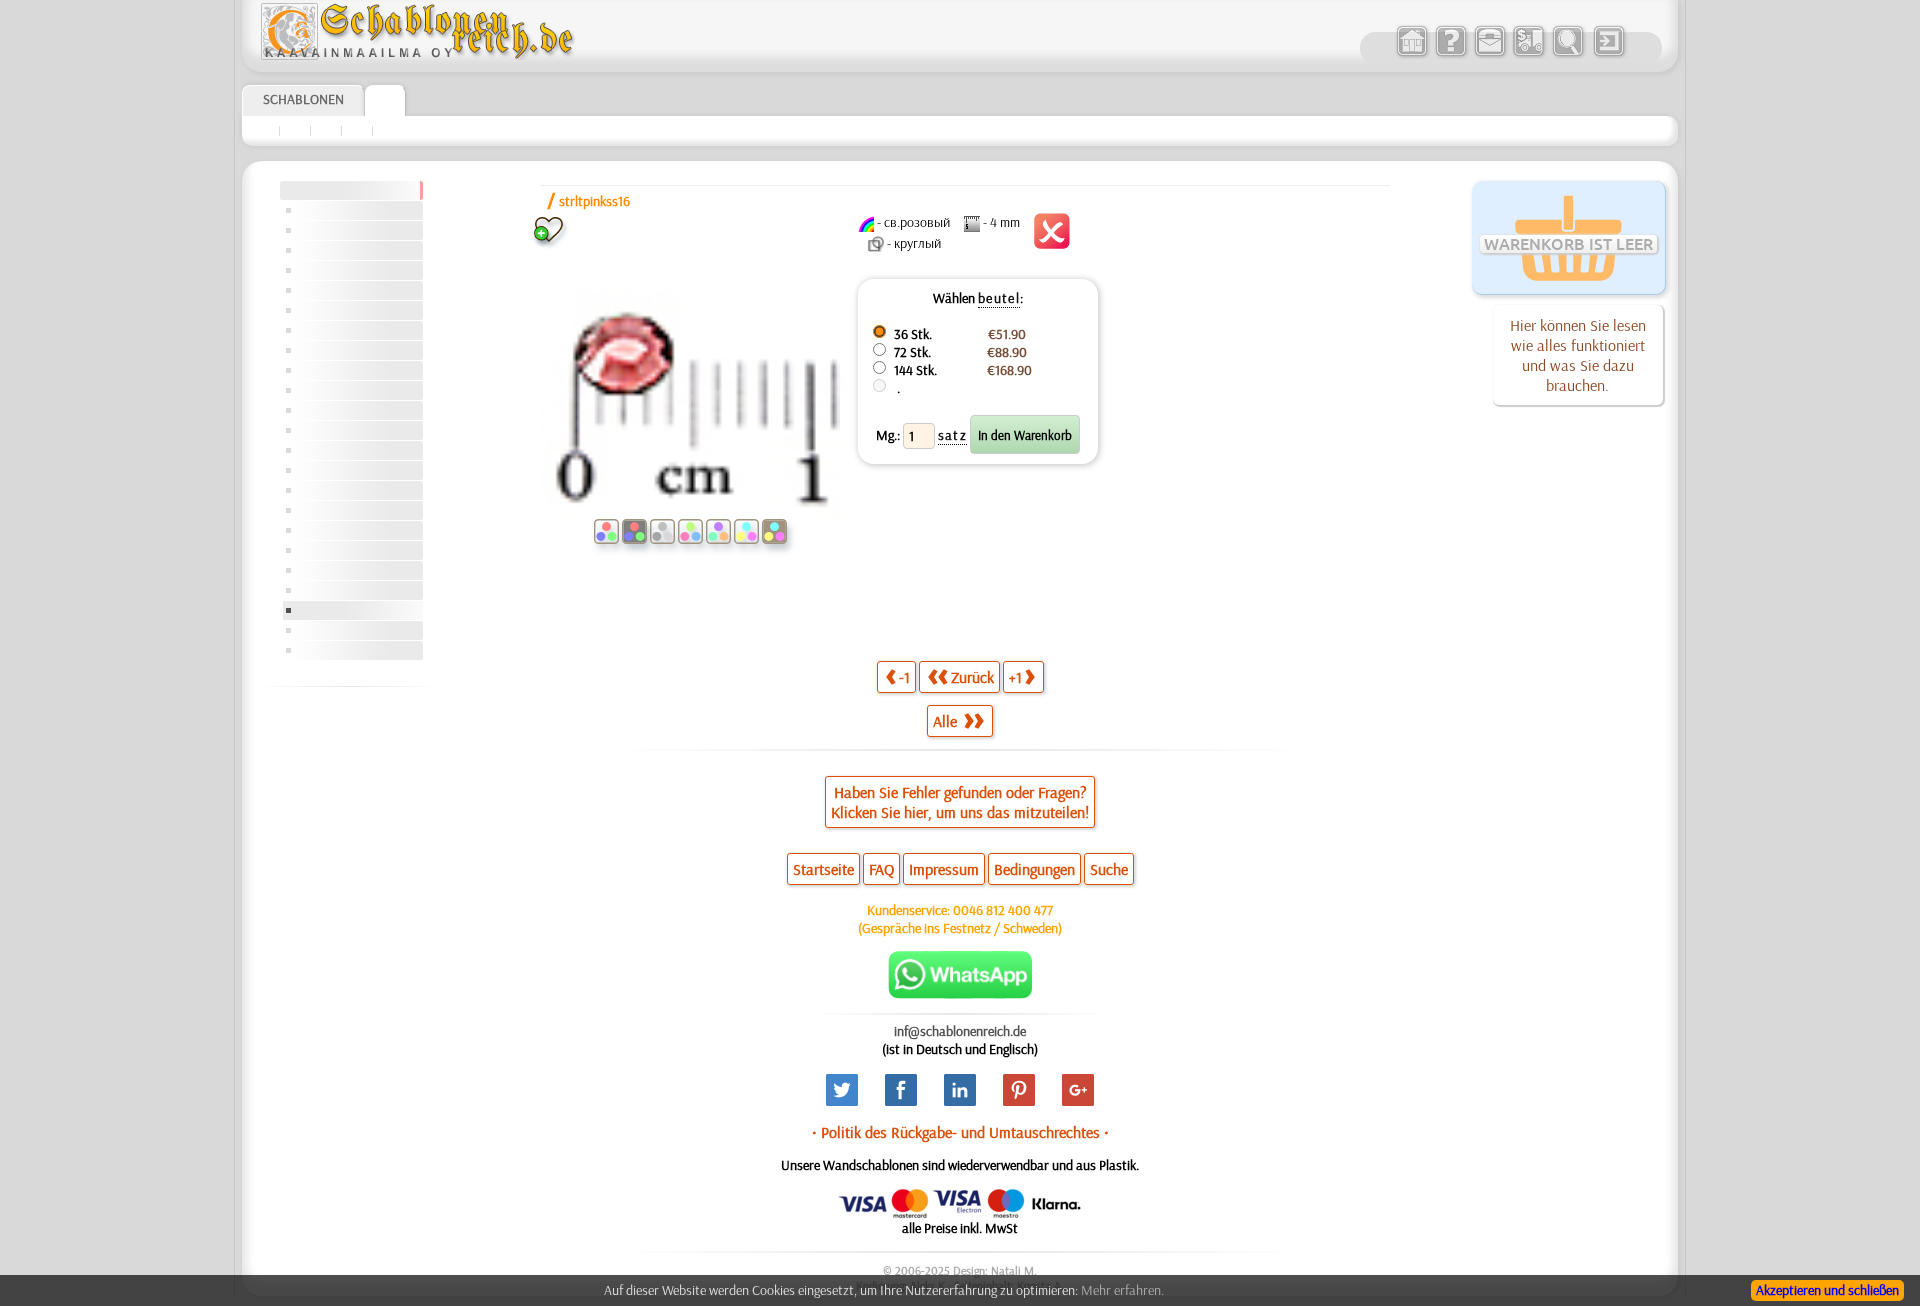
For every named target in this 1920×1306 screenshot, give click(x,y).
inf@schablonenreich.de (960, 1031)
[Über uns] (1450, 54)
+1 (1015, 677)
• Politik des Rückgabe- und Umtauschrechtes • (960, 1132)
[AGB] (1528, 54)
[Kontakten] (1489, 54)
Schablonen (303, 99)
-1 (904, 677)
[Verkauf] (1411, 54)
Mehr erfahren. (1122, 1290)
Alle (947, 721)
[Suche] (1567, 54)
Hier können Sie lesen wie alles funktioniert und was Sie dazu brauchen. (1578, 355)
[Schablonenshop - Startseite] (416, 55)
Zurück (972, 677)
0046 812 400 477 (1003, 910)
